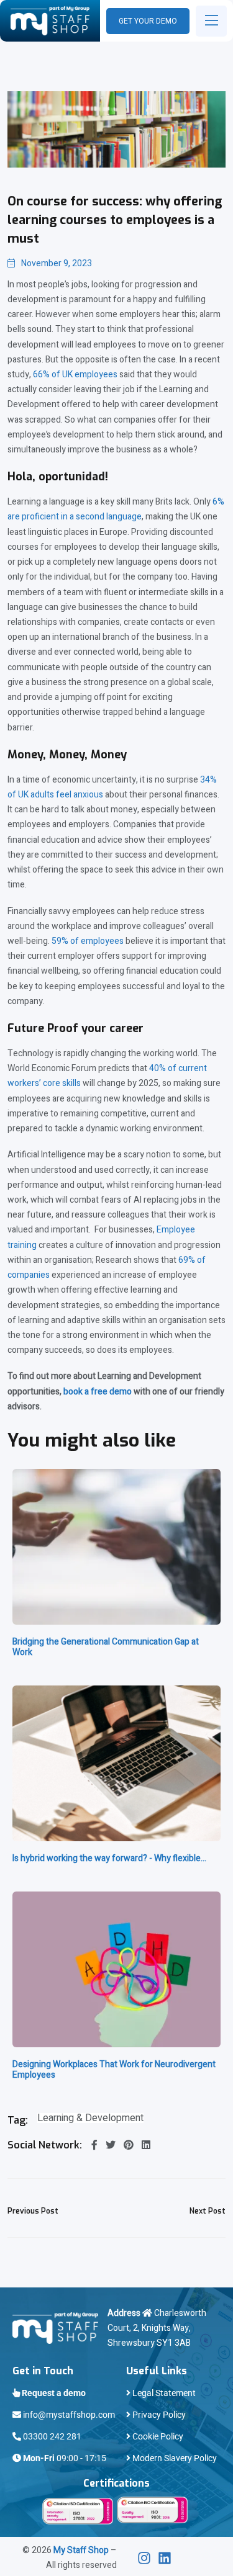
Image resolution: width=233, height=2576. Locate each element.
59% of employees (87, 941)
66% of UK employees (75, 375)
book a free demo (98, 1392)
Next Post (208, 2211)
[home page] (50, 21)
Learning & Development (90, 2118)
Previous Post (33, 2211)
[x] (148, 2558)
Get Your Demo (148, 21)
